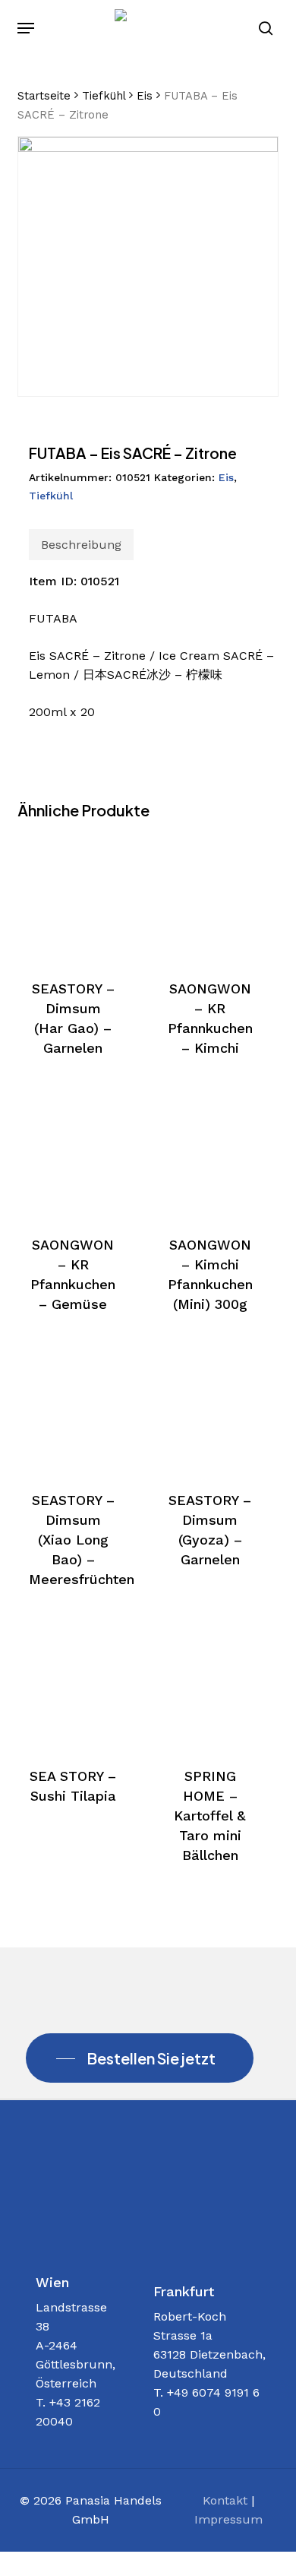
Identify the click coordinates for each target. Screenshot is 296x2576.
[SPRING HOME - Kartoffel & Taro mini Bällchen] (210, 1684)
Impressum (228, 2519)
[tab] (81, 545)
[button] (26, 28)
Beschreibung (81, 545)
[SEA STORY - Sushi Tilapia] (73, 1684)
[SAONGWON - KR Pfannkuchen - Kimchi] (210, 898)
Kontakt (225, 2500)
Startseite (44, 96)
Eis (145, 96)
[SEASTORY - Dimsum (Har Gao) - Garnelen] (73, 898)
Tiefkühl (104, 96)
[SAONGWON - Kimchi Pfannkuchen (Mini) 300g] (210, 1153)
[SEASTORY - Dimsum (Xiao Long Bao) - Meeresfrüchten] (73, 1409)
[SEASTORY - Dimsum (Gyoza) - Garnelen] (210, 1409)
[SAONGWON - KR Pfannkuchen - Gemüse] (73, 1153)
